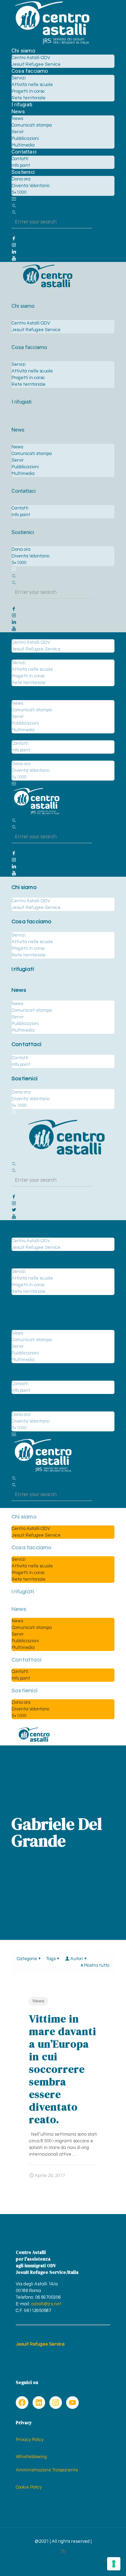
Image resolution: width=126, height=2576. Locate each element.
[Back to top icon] (106, 2562)
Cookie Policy (29, 2487)
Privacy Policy (30, 2440)
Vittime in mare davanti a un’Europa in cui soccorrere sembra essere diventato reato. (63, 2069)
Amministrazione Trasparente (47, 2470)
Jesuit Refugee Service (40, 2344)
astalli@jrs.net (46, 2304)
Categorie (27, 1959)
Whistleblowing (31, 2457)
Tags (51, 1959)
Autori (77, 1959)
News (38, 2001)
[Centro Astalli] (52, 44)
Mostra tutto (97, 1965)
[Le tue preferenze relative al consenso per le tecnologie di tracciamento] (114, 2564)
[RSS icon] (63, 2551)
